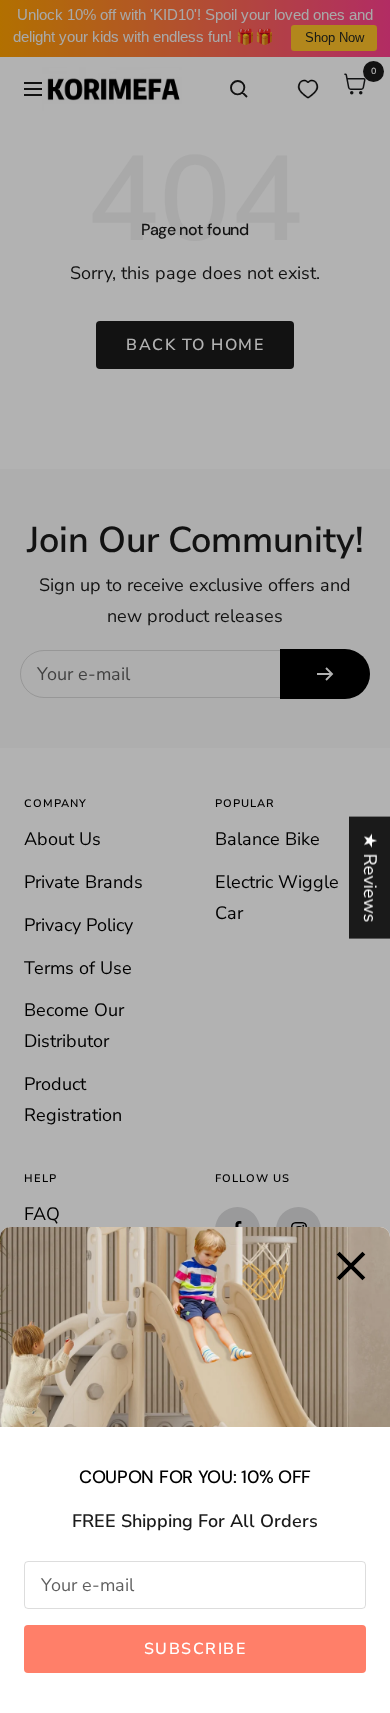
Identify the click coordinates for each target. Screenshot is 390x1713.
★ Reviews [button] (370, 877)
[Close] (351, 1266)
